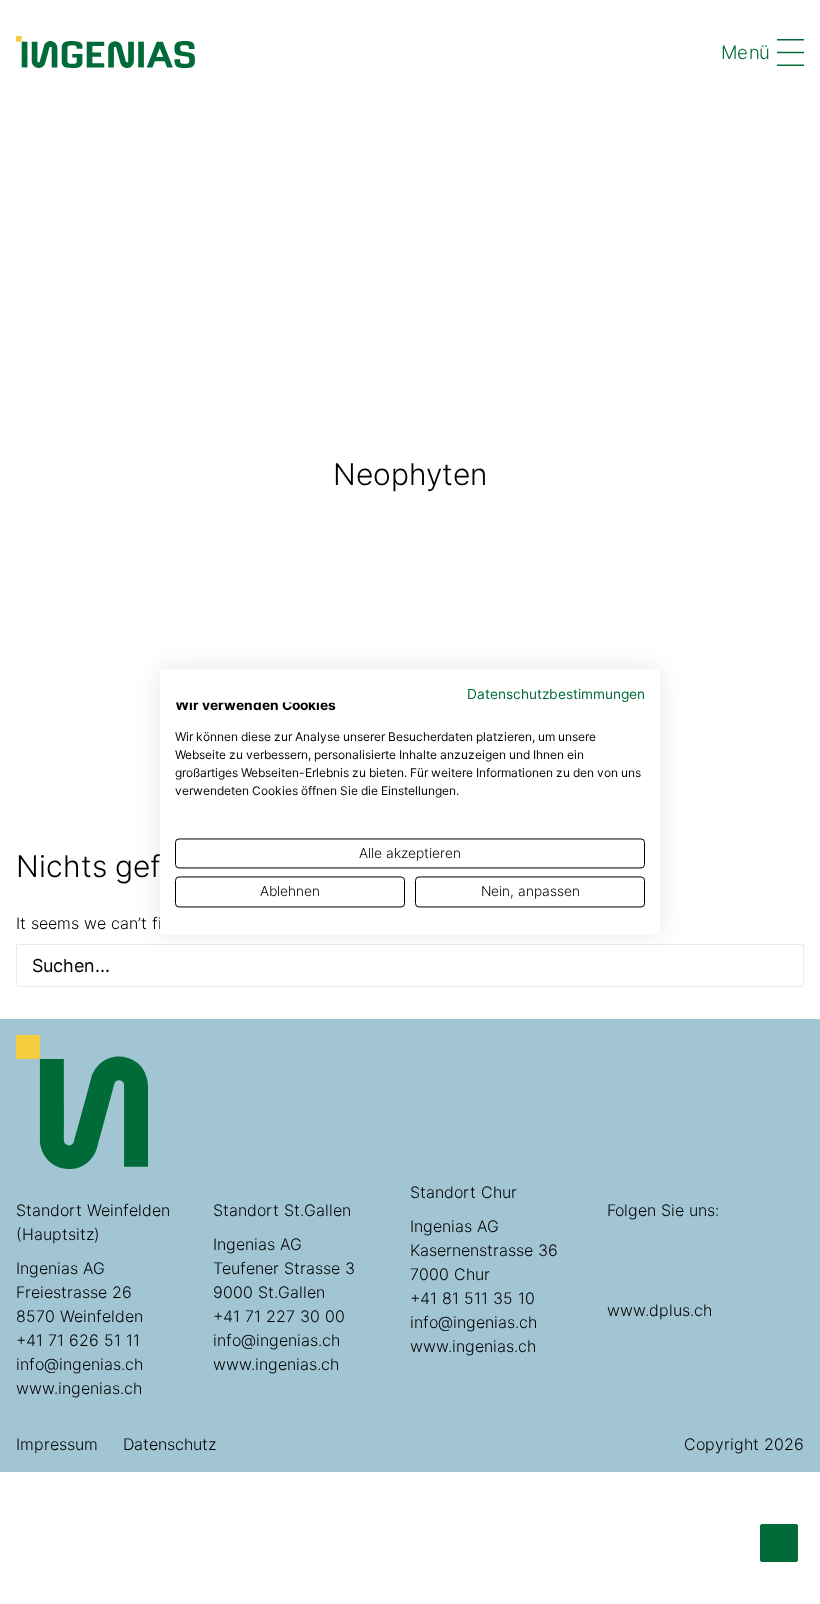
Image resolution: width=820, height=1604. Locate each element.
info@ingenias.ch (79, 1364)
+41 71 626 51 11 (78, 1340)
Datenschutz (169, 1444)
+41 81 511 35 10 (472, 1298)
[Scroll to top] (779, 1542)
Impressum (57, 1444)
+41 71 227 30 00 (279, 1316)
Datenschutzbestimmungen (556, 694)
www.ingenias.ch (79, 1388)
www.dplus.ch (659, 1310)
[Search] (410, 965)
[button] (773, 966)
